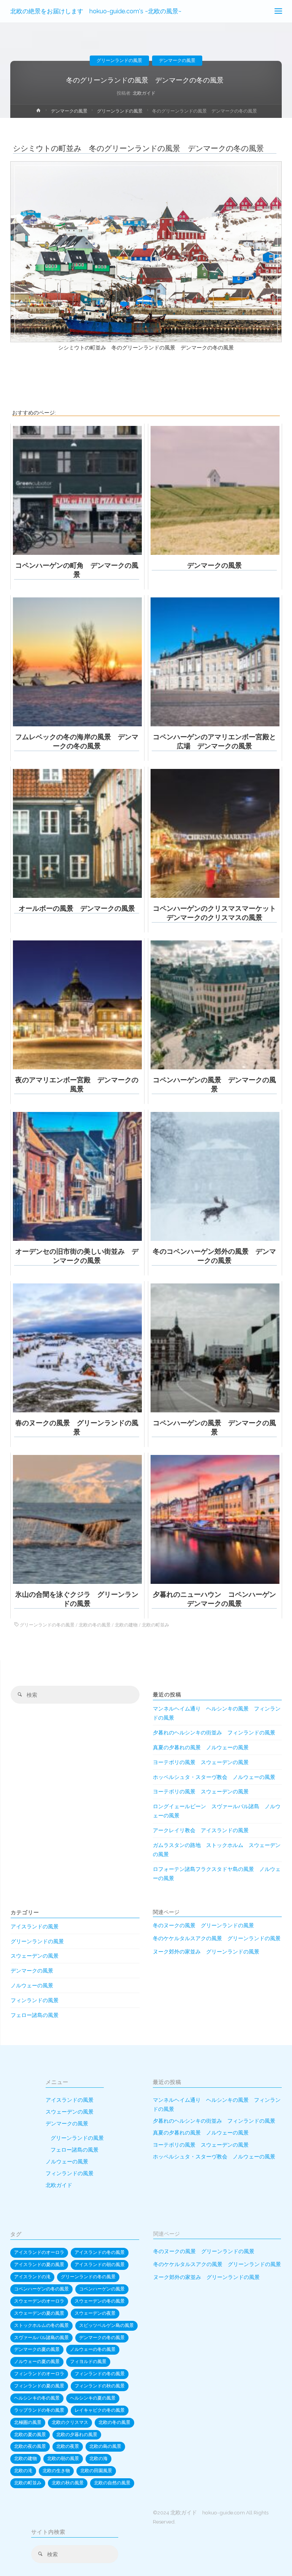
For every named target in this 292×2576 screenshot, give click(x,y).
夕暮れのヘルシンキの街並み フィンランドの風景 (214, 1733)
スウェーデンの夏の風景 (39, 2313)
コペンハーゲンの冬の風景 (41, 2289)
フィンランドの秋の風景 (100, 2386)
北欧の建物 (126, 1625)
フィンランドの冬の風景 (100, 2374)
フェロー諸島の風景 (35, 2015)
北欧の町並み (156, 1625)
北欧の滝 (23, 2471)
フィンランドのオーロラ (39, 2374)
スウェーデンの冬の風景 (100, 2301)
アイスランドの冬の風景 (100, 2252)
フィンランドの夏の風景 (39, 2386)
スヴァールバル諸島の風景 (41, 2338)
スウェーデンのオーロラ (39, 2301)
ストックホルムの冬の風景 (41, 2325)
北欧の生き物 (56, 2471)
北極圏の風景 (28, 2422)
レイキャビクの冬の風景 (100, 2410)
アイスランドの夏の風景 (39, 2265)
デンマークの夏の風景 (37, 2349)
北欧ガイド (59, 2185)
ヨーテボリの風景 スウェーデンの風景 (201, 1762)
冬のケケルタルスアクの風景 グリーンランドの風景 (217, 1938)
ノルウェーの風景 (32, 1985)
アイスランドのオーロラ (39, 2252)
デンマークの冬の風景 (102, 2338)
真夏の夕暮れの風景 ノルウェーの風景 (201, 1747)
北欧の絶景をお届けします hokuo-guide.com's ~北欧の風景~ (96, 11)
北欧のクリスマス (70, 2422)
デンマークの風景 (177, 60)
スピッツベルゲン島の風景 (106, 2325)
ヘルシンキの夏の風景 (93, 2398)
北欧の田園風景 (96, 2471)
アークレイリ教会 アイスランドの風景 (201, 1830)
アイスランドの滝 (32, 2277)
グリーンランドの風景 (119, 60)
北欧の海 (98, 2458)
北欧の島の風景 (105, 2446)
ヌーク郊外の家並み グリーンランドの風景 (206, 1952)
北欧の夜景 (68, 2446)
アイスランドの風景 (35, 1926)
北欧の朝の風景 (63, 2458)
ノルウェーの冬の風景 (93, 2349)
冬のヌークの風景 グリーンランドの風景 (203, 1925)
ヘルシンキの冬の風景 (37, 2398)
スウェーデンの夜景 (95, 2313)
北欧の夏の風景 (30, 2435)
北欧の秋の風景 (68, 2483)
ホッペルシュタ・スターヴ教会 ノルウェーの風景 (214, 1777)
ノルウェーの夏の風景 (37, 2362)
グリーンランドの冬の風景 (47, 1625)
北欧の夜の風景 (30, 2446)
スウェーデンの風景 (35, 1956)
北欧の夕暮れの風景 (77, 2435)
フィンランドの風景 (35, 2000)
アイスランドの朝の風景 (100, 2265)
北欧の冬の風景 (95, 1625)
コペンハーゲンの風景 (102, 2289)
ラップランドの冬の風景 (39, 2410)
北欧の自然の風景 (112, 2483)
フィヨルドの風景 (88, 2362)
